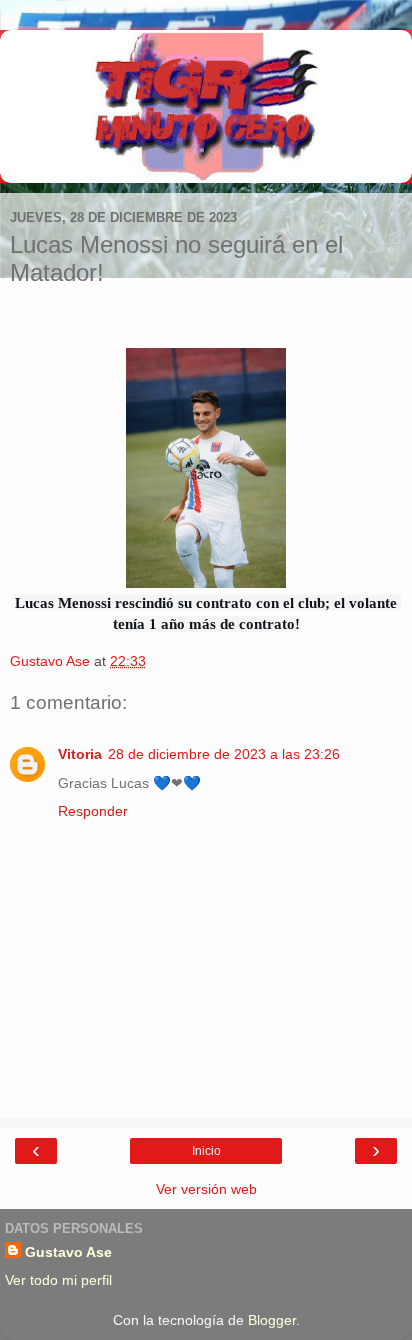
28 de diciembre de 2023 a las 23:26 (224, 754)
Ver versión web (206, 1189)
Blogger (272, 1320)
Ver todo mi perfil (58, 1280)
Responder (93, 811)
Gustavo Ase (68, 1252)
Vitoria (80, 754)
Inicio (206, 1151)
